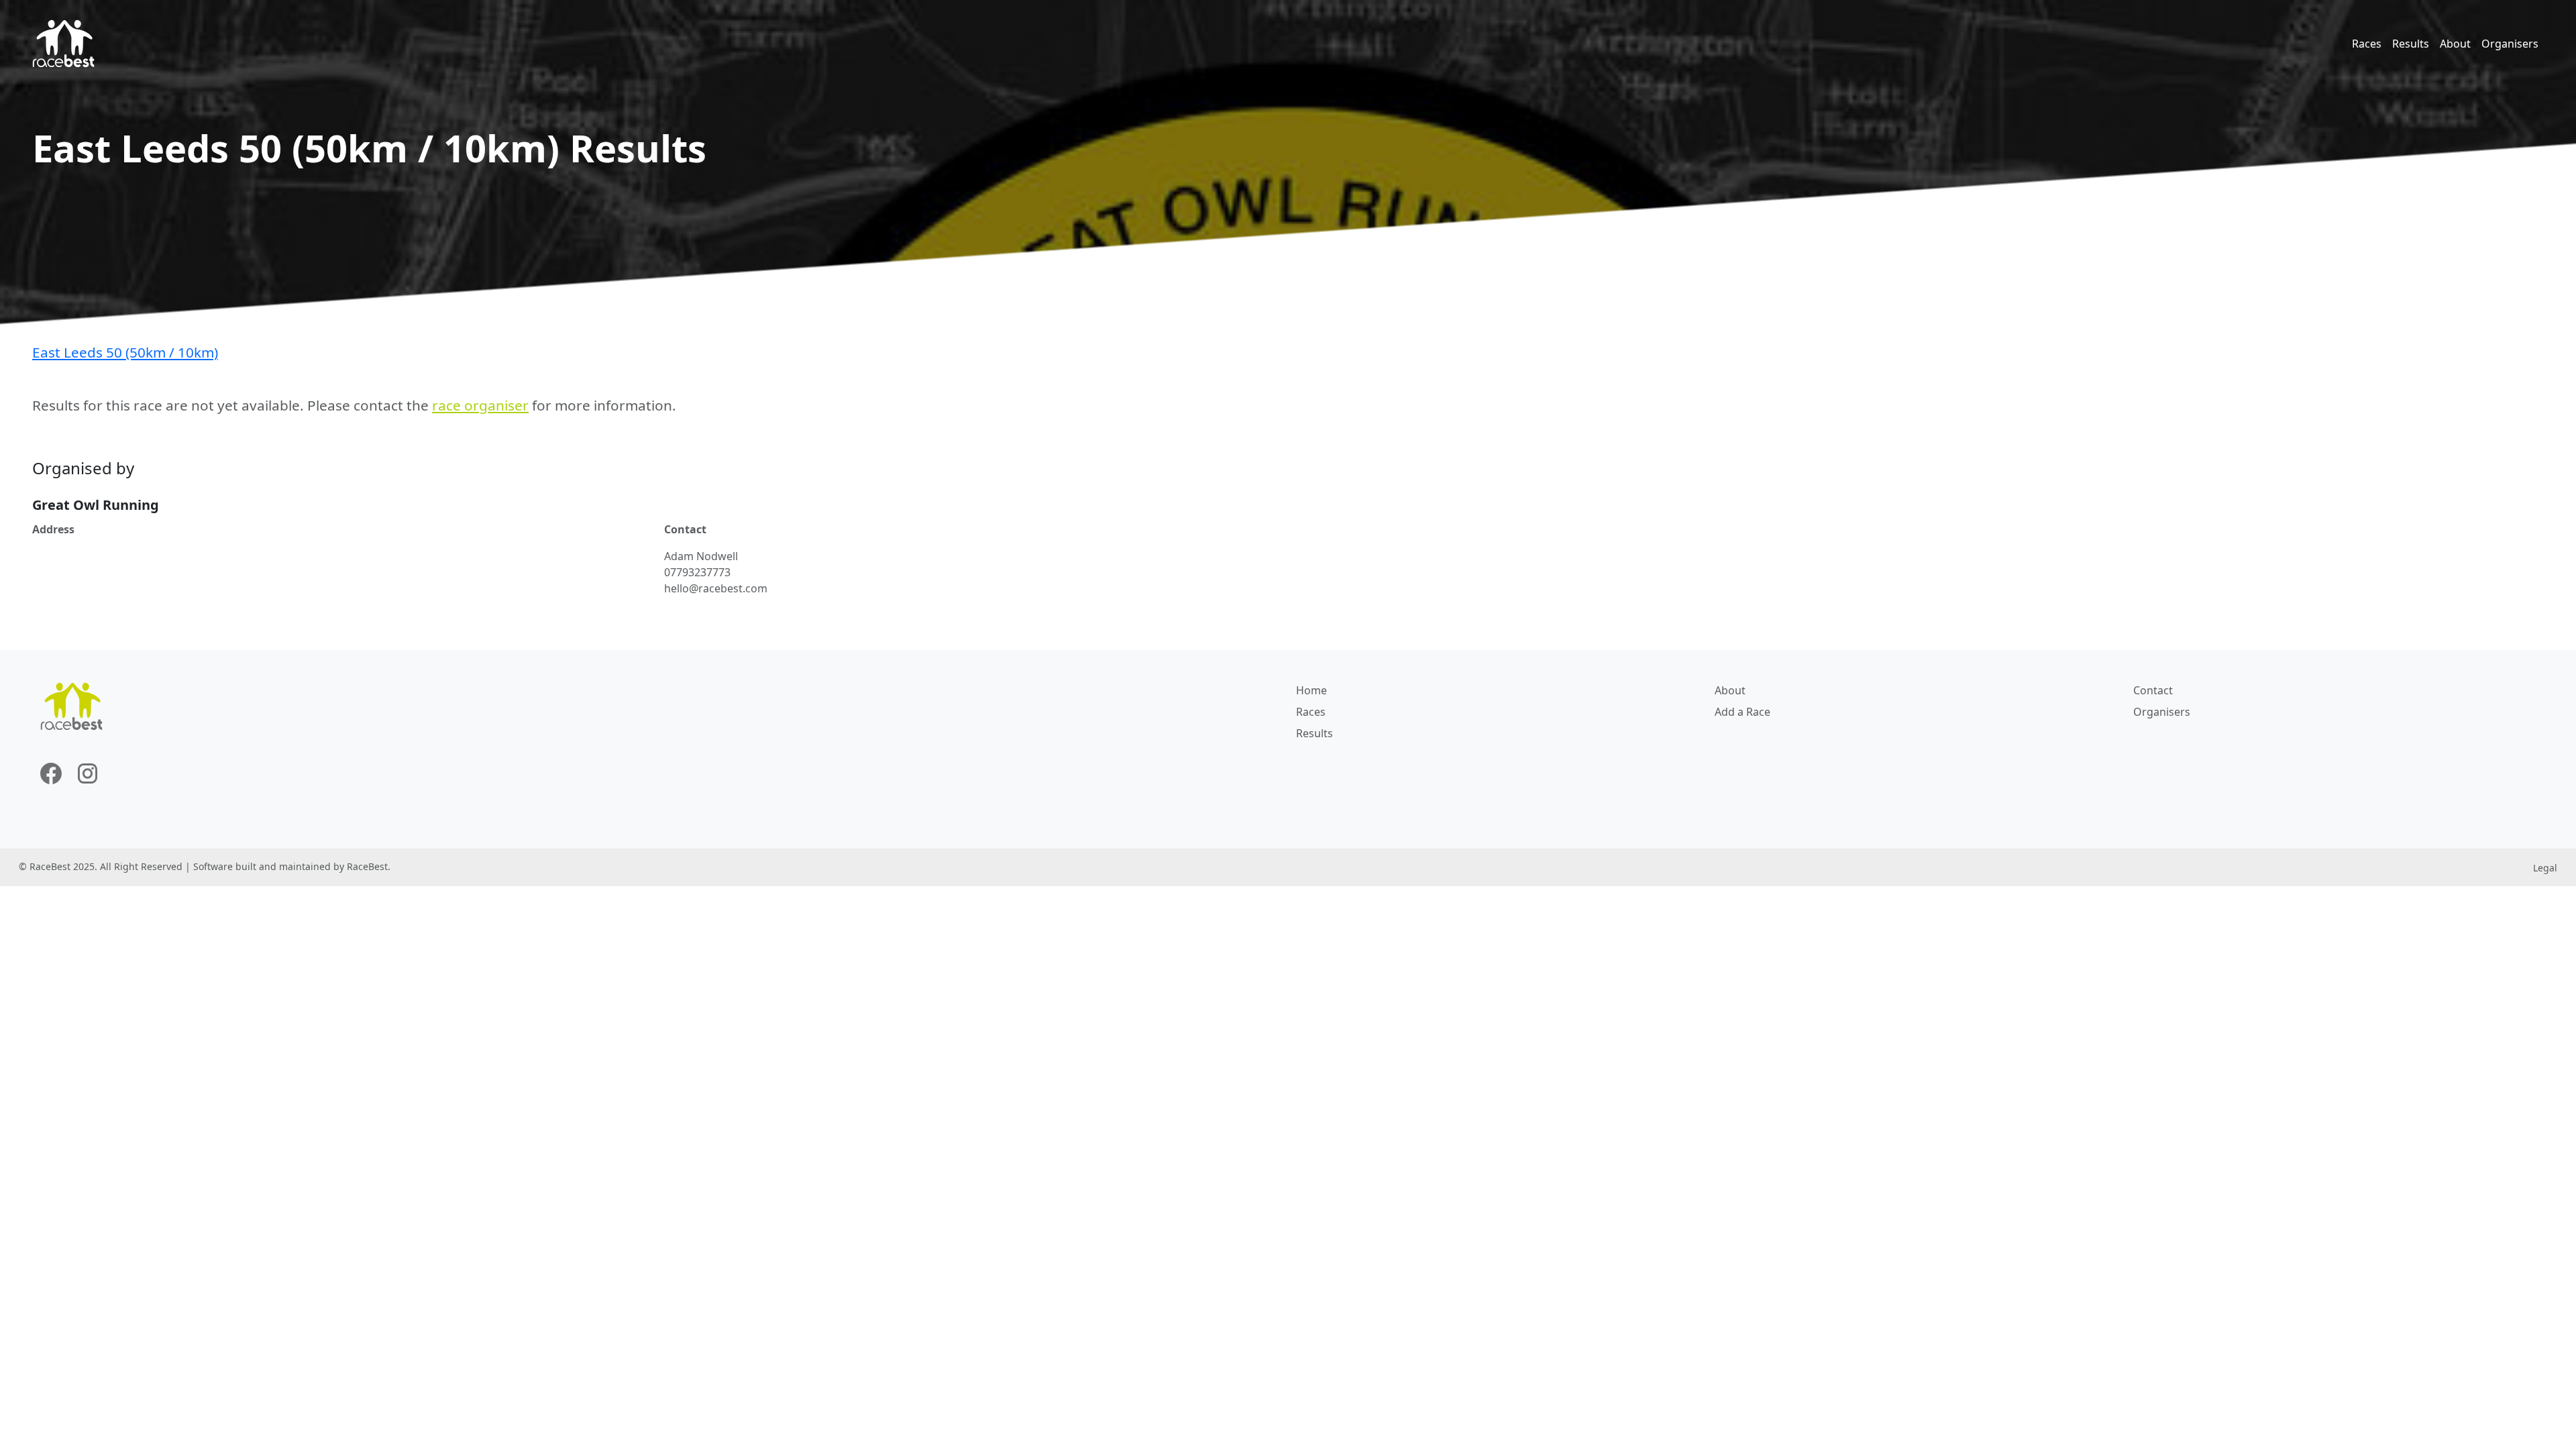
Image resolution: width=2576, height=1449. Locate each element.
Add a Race (1742, 712)
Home (1311, 690)
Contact (2153, 690)
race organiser (480, 405)
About (2455, 44)
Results (2411, 44)
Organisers (2510, 44)
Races (2367, 44)
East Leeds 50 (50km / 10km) (125, 352)
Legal (2545, 868)
